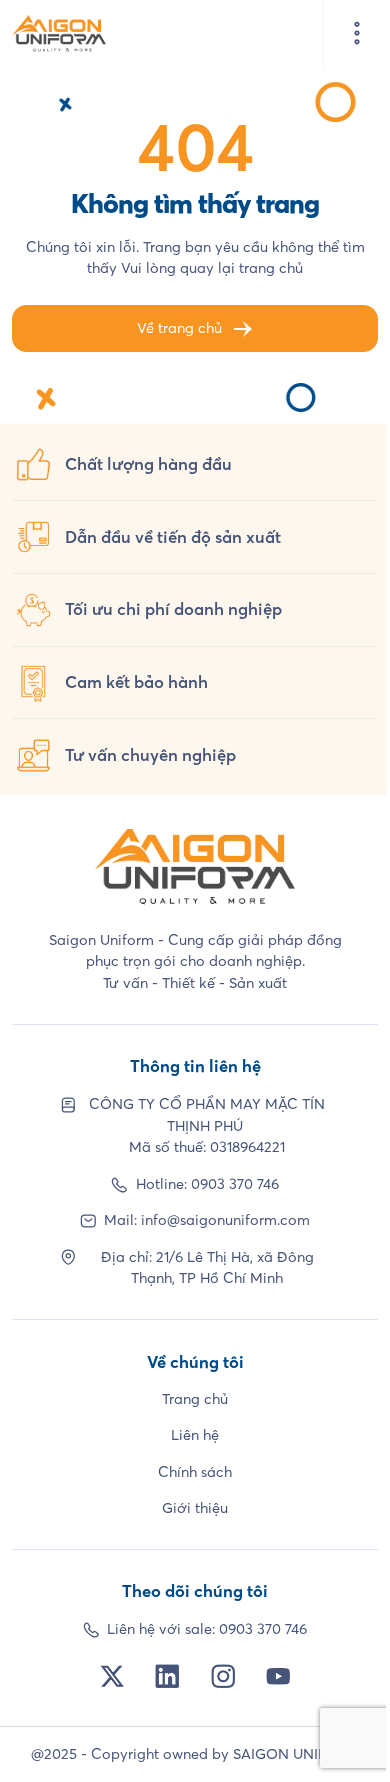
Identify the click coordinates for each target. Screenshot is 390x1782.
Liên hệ (195, 1435)
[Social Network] (112, 1676)
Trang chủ (195, 1399)
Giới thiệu (195, 1508)
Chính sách (195, 1472)
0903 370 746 (235, 1184)
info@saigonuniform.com (225, 1220)
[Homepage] (59, 33)
